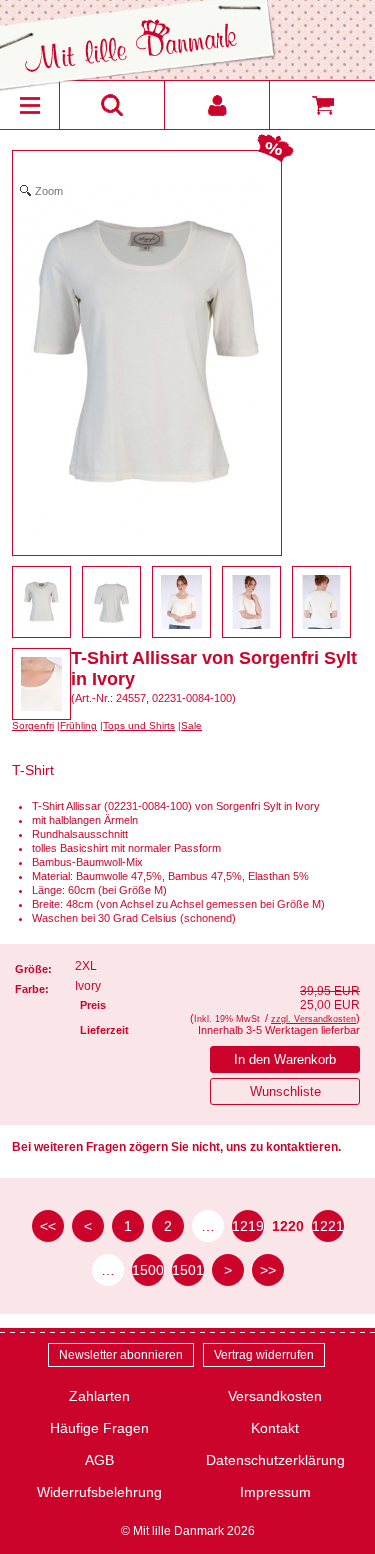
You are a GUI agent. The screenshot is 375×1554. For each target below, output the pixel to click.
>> (268, 1270)
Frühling (78, 725)
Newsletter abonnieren (121, 1355)
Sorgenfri (33, 725)
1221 (328, 1226)
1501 (188, 1270)
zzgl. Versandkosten (313, 1019)
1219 (248, 1226)
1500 (148, 1270)
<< (48, 1226)
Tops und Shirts (139, 725)
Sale (191, 725)
